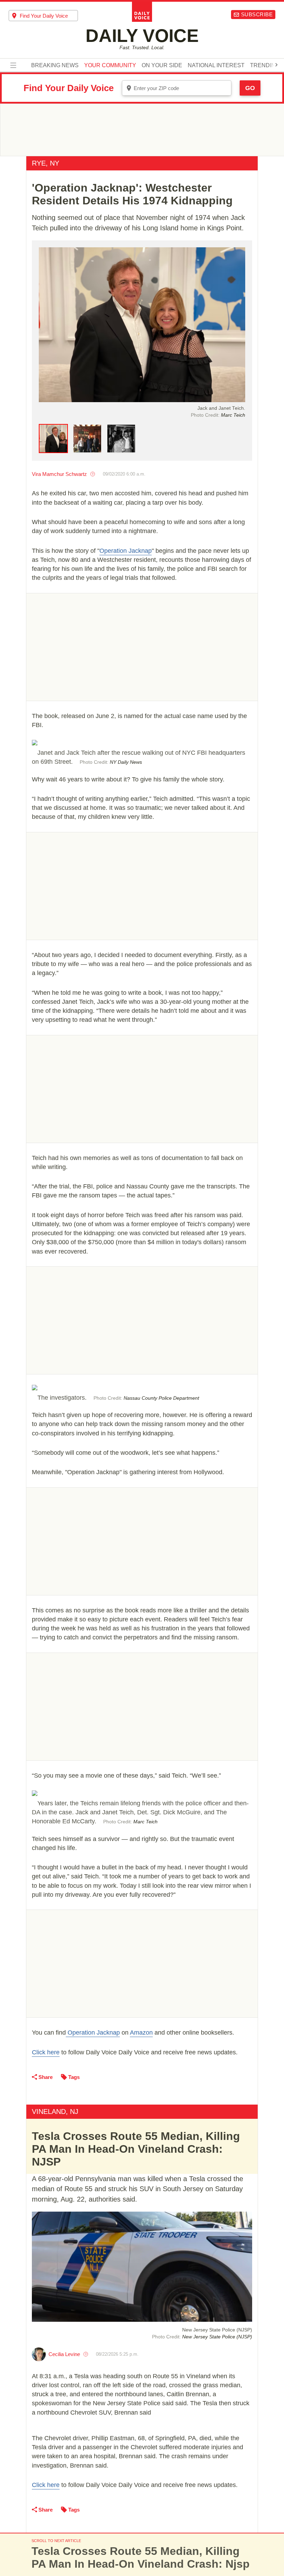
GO (250, 88)
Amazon (141, 2033)
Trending (265, 65)
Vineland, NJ (55, 2112)
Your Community (110, 65)
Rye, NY (46, 163)
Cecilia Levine (64, 2354)
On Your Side (162, 65)
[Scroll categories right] (276, 65)
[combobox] (43, 16)
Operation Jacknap (126, 551)
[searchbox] (49, 16)
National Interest (216, 65)
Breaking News (55, 65)
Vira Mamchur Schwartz (59, 474)
